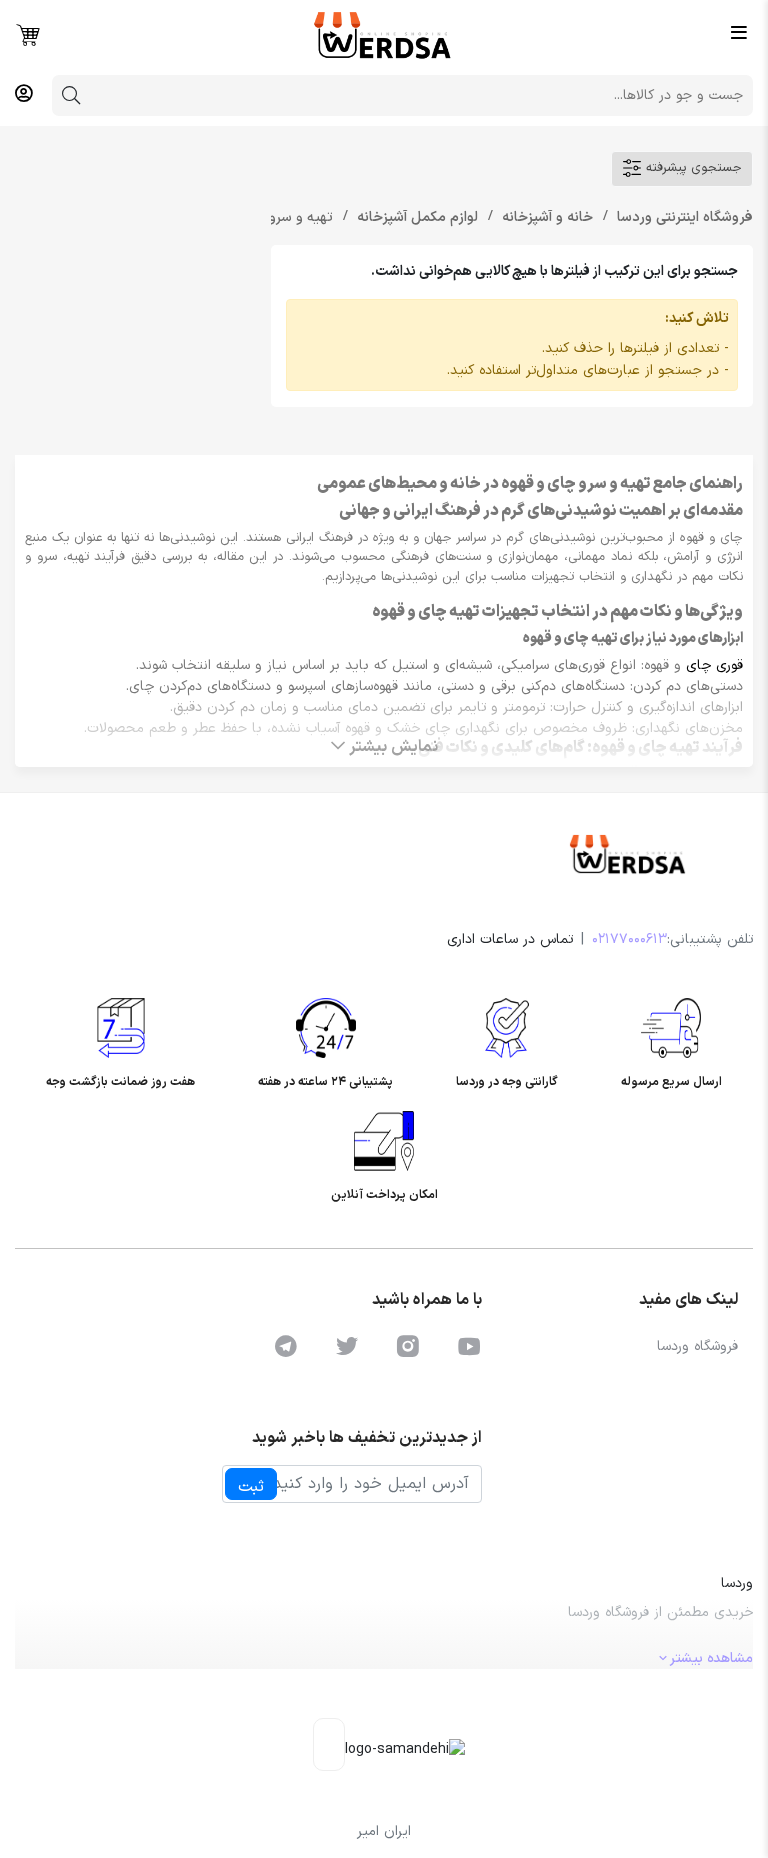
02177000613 (629, 939)
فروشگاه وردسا (697, 1346)
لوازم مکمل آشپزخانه (415, 217)
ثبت (251, 1487)
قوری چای (714, 665)
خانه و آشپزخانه (545, 217)
